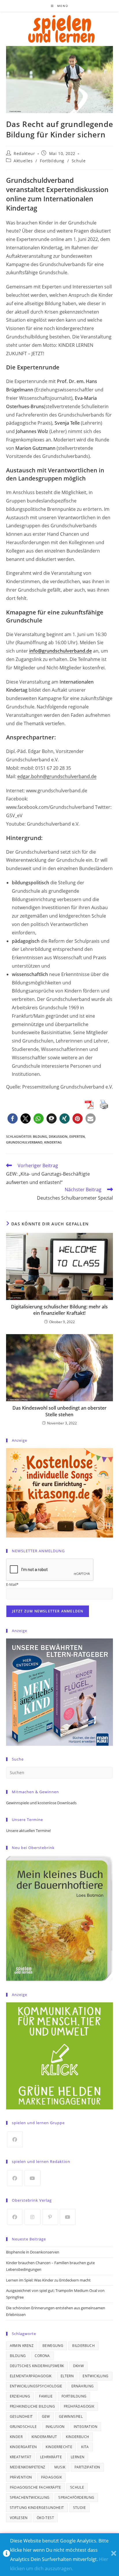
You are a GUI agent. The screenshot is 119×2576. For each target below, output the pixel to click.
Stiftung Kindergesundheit (37, 2508)
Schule (79, 161)
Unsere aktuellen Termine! (28, 1831)
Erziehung (20, 2396)
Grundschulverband (24, 1142)
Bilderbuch (83, 2346)
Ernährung (83, 2386)
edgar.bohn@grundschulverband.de (57, 776)
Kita (85, 2447)
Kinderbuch (77, 2437)
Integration (85, 2427)
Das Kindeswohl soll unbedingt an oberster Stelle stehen (59, 1411)
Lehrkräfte (51, 2457)
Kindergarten (23, 2447)
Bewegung (53, 2346)
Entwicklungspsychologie (36, 2386)
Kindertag (53, 1142)
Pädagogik (52, 2477)
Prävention (21, 2477)
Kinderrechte (59, 2447)
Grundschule (23, 2427)
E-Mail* (12, 1584)
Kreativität (21, 2457)
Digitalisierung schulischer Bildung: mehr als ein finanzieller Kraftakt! (59, 1310)
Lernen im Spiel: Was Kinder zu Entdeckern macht (48, 2280)
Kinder (16, 2437)
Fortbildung (52, 161)
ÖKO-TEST (45, 2518)
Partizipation (87, 2467)
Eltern (67, 2376)
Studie (79, 2508)
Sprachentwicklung (30, 2497)
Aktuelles (23, 161)
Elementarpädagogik (31, 2376)
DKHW (79, 2366)
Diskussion (58, 1136)
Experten (77, 1136)
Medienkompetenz (28, 2467)
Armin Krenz (22, 2346)
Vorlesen (19, 2518)
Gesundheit (21, 2416)
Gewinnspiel (71, 2416)
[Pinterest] (50, 2217)
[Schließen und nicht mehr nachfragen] (114, 2555)
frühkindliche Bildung (32, 2406)
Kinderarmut (44, 2437)
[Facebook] (15, 2139)
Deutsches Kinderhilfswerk (37, 2366)
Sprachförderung (76, 2497)
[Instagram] (32, 2217)
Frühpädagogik (79, 2406)
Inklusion (55, 2427)
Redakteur (24, 153)
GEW (46, 2416)
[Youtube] (32, 2178)
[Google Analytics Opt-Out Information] (6, 2555)
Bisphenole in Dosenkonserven (33, 2252)
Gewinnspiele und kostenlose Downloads (41, 1803)
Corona (42, 2356)
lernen (78, 2457)
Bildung (40, 1136)
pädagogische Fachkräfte (36, 2487)
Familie (46, 2396)
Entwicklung (95, 2376)
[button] (13, 1118)
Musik (60, 2467)
